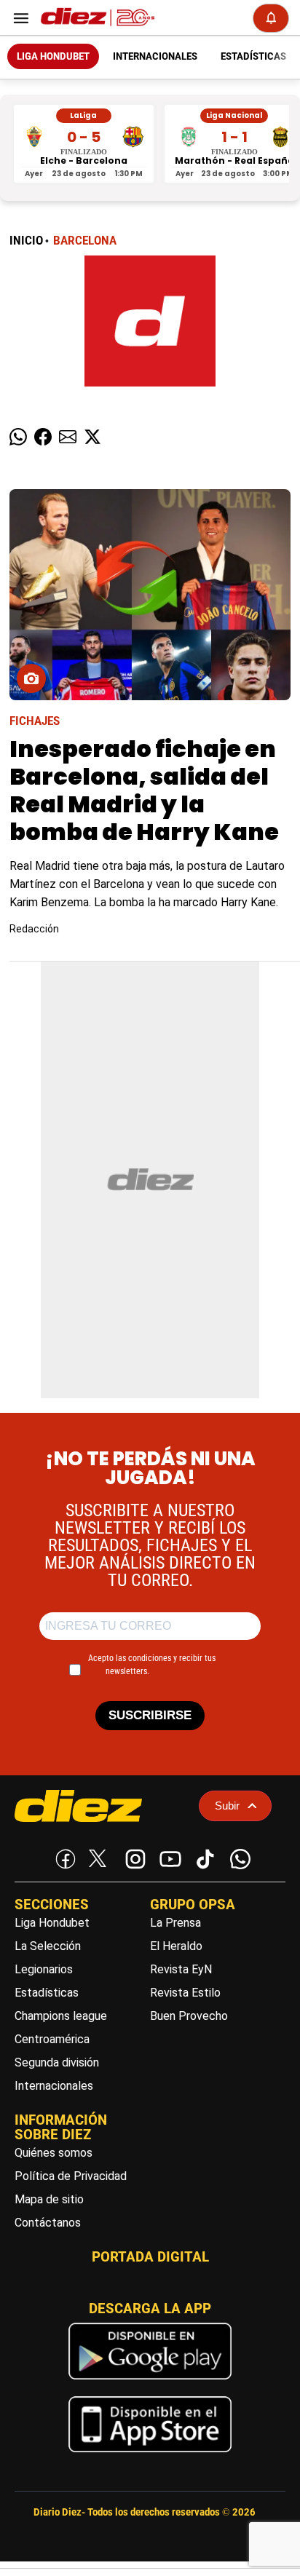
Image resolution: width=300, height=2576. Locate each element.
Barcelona (85, 241)
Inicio (26, 241)
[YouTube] (167, 1856)
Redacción (34, 929)
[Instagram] (133, 1856)
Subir (227, 1806)
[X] (98, 1858)
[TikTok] (202, 1856)
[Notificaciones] (271, 18)
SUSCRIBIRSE (150, 1715)
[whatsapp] (237, 1856)
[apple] (150, 2456)
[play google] (150, 2383)
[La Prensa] (101, 1806)
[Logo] (95, 18)
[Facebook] (63, 1856)
